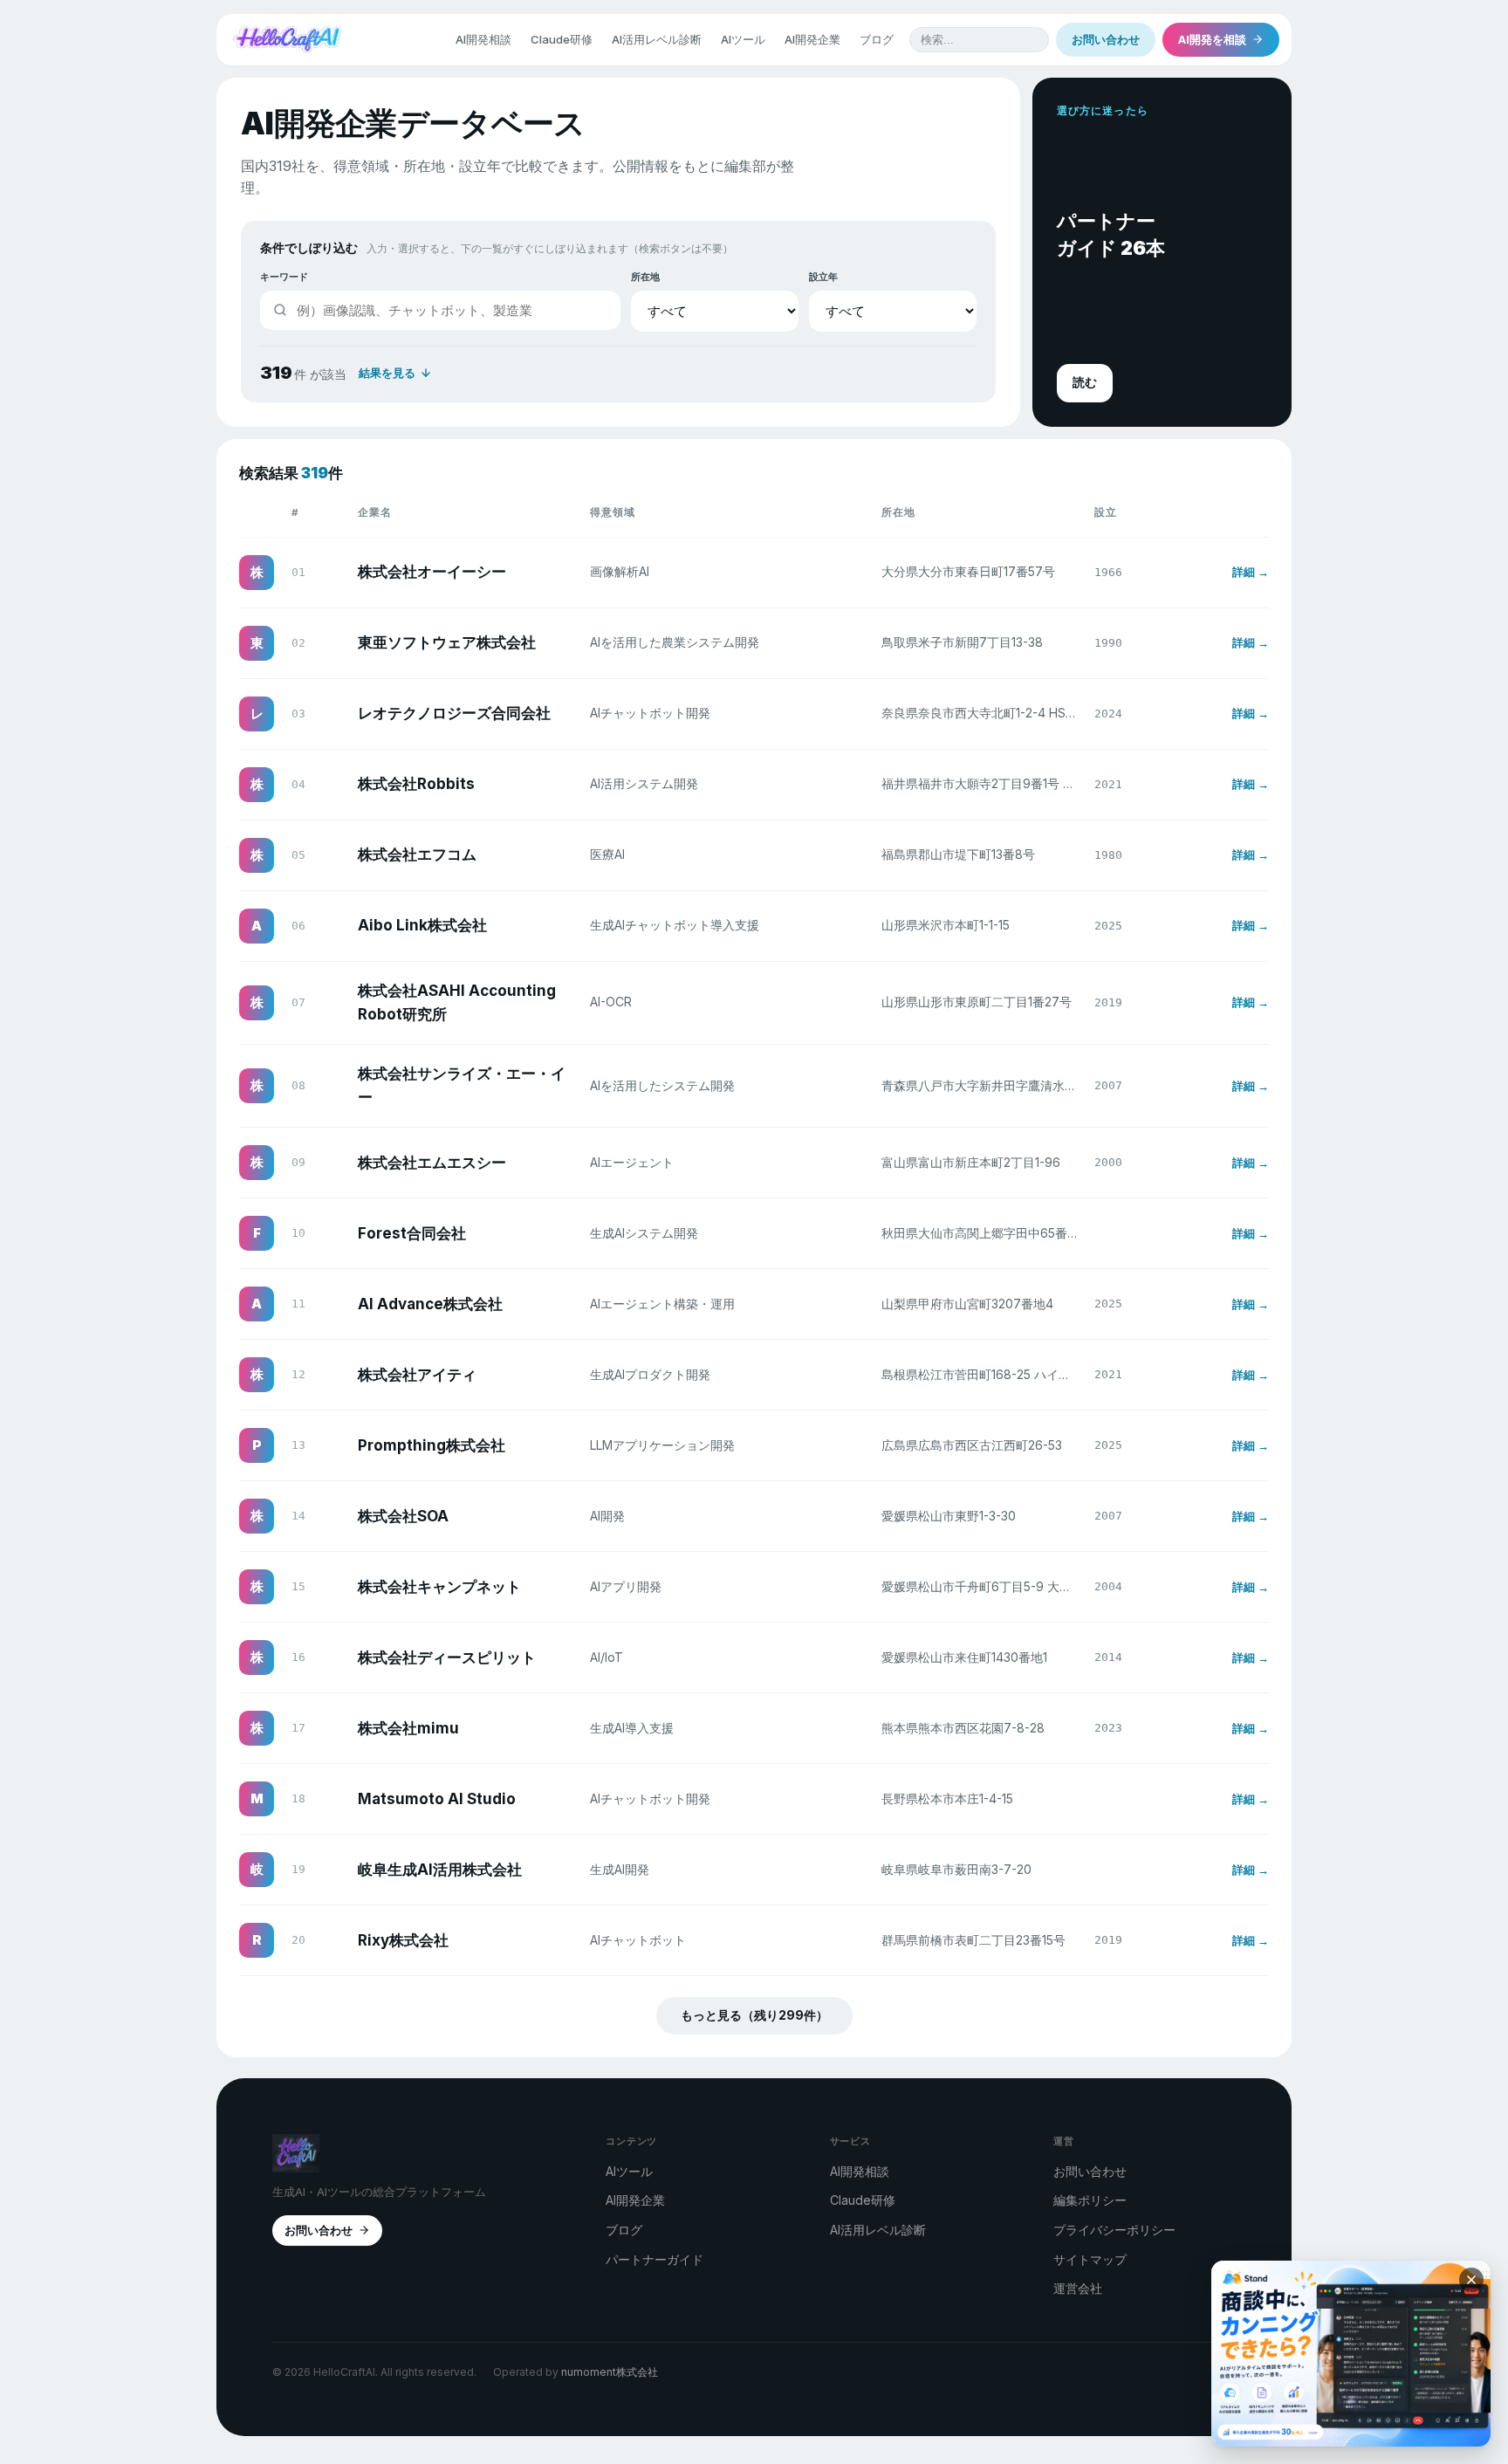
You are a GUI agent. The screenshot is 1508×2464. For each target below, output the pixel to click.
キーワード (284, 277)
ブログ (877, 39)
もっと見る (754, 2015)
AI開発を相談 (1212, 39)
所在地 (645, 277)
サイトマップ (1090, 2259)
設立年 (823, 277)
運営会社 (1078, 2288)
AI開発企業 (812, 39)
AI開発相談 (483, 39)
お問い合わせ (1106, 39)
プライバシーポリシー (1114, 2230)
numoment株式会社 (610, 2372)
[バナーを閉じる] (1471, 2280)
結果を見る (387, 373)
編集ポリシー (1090, 2200)
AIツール (743, 39)
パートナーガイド (655, 2259)
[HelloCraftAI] (287, 39)
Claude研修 (562, 39)
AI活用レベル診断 (657, 39)
